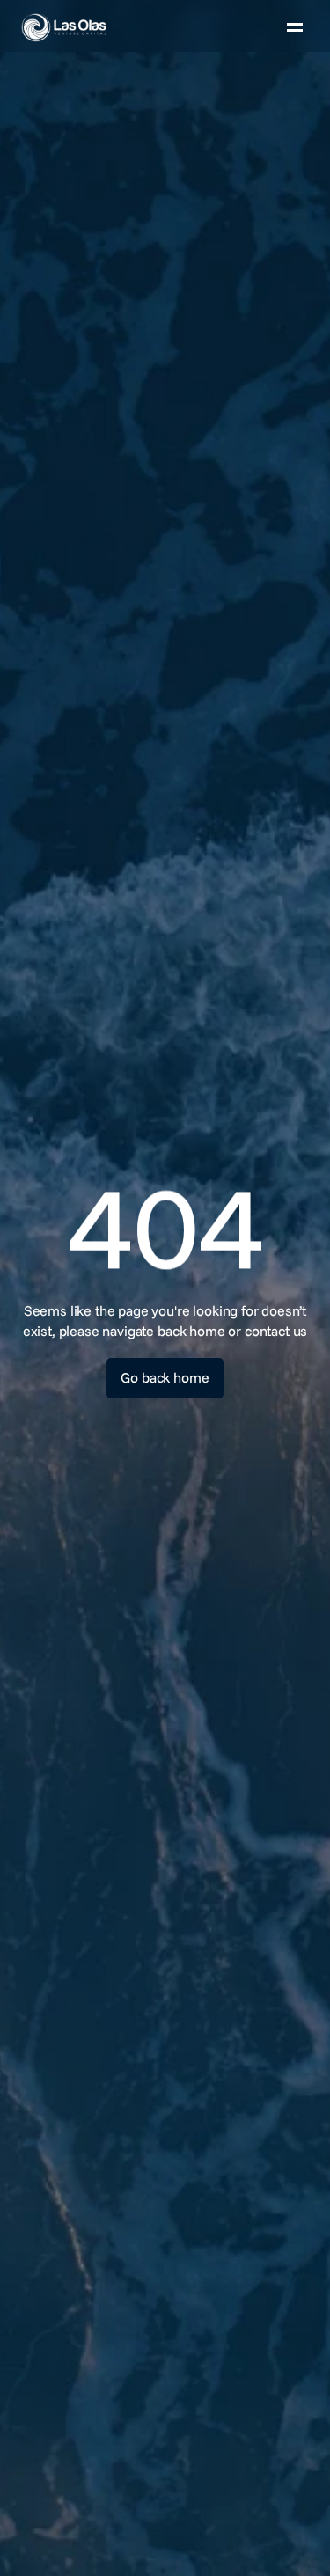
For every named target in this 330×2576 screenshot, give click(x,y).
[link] (105, 27)
